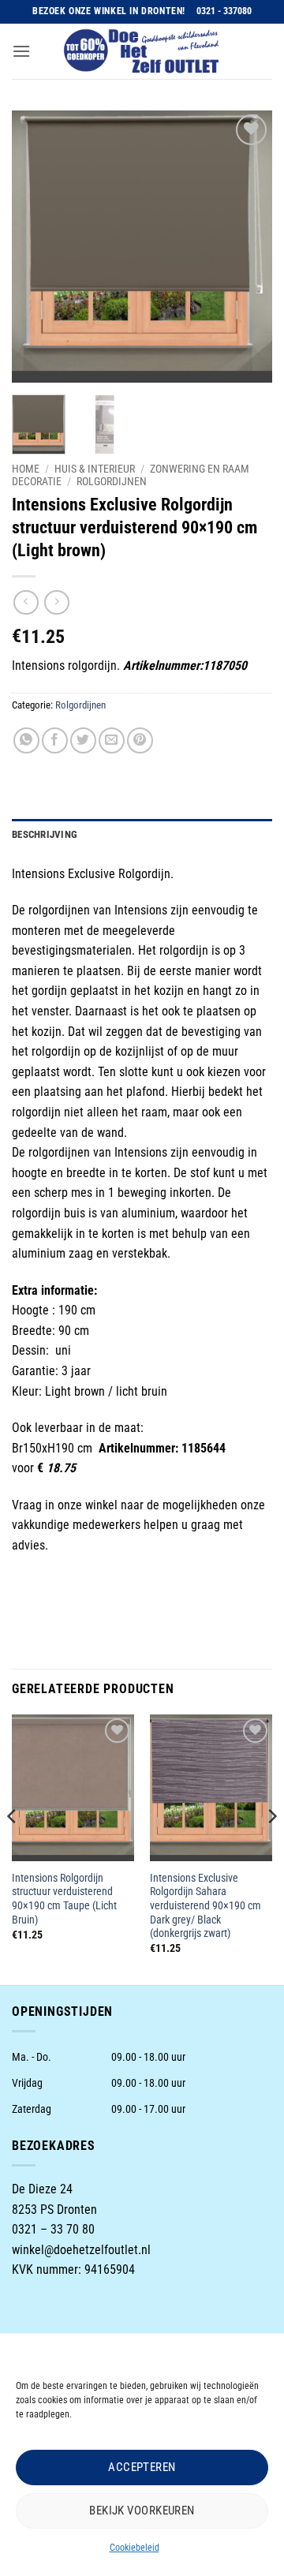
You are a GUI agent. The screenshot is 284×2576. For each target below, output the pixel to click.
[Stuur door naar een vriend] (112, 740)
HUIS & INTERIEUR (95, 469)
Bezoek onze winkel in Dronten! (109, 11)
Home (26, 469)
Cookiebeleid (135, 2548)
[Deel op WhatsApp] (26, 740)
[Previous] (37, 247)
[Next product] (26, 602)
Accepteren (142, 2467)
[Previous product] (56, 602)
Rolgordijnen (112, 481)
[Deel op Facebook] (55, 740)
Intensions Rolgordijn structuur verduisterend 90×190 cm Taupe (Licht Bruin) (64, 1899)
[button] (21, 51)
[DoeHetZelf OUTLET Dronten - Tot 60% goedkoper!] (142, 51)
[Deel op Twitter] (83, 740)
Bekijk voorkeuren (142, 2511)
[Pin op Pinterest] (140, 740)
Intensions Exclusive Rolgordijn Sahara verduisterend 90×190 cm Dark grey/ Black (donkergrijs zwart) (206, 1906)
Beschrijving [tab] (45, 834)
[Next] (247, 247)
